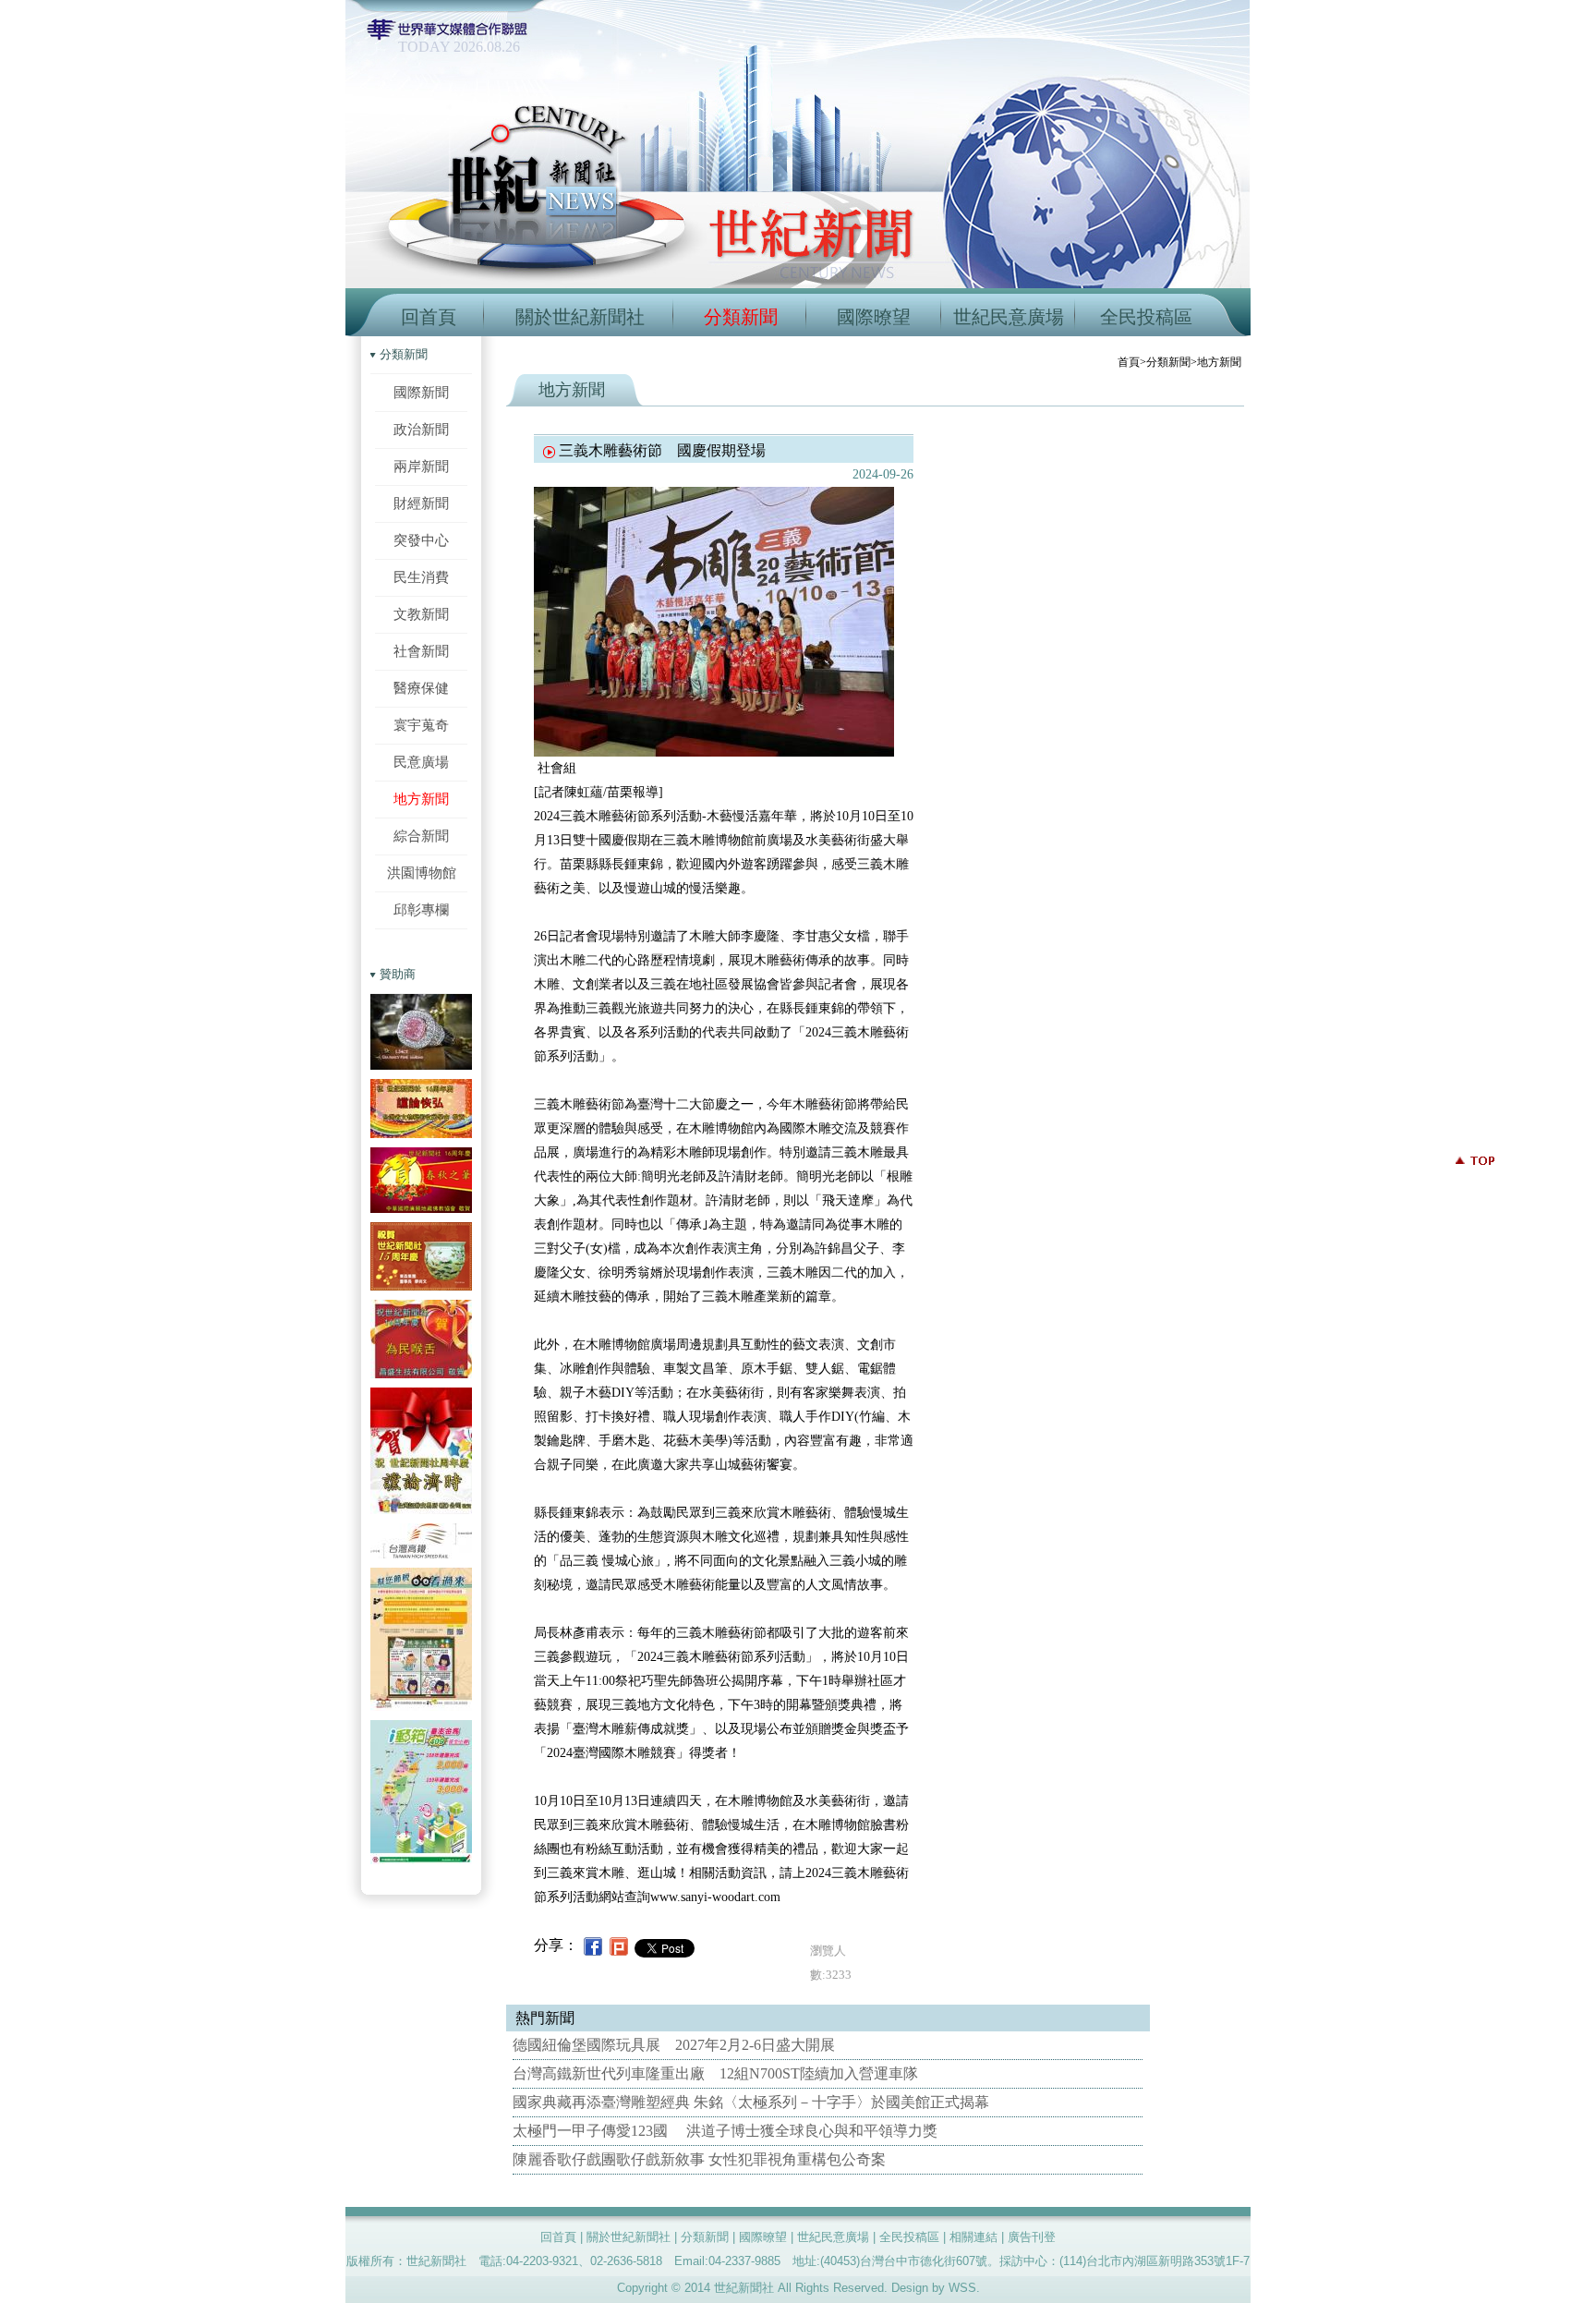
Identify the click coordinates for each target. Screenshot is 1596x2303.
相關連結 (973, 2237)
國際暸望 (874, 317)
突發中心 (421, 540)
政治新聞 (421, 429)
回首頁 (429, 317)
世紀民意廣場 (1009, 317)
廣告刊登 (1032, 2237)
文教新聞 (421, 614)
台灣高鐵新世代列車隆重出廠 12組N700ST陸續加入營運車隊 (715, 2073)
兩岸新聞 (421, 466)
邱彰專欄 (421, 909)
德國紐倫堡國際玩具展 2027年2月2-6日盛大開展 (674, 2045)
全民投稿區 (1146, 317)
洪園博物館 (422, 873)
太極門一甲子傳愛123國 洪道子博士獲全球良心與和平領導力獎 (725, 2131)
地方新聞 (421, 799)
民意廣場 (421, 762)
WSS (962, 2288)
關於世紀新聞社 (580, 317)
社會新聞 (421, 651)
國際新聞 (421, 392)
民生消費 (421, 577)
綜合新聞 (421, 836)
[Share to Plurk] (619, 1945)
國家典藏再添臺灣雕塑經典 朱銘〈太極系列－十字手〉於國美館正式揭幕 (751, 2102)
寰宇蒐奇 (421, 725)
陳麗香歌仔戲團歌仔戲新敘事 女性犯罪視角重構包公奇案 (699, 2159)
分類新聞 (741, 317)
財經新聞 (421, 503)
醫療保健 (421, 688)
